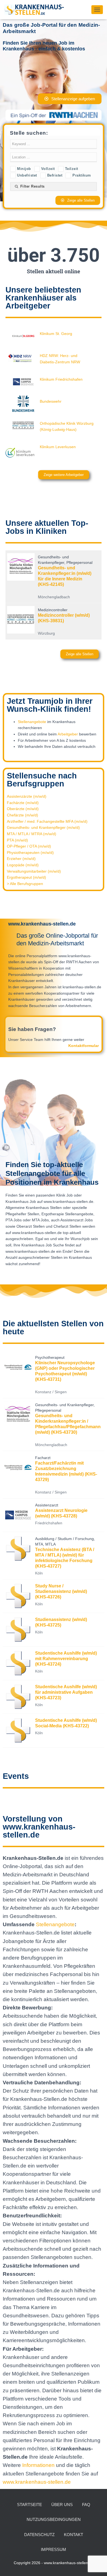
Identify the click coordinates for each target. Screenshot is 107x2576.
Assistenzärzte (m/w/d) (27, 796)
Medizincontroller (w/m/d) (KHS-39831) (64, 618)
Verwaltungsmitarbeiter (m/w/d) (34, 871)
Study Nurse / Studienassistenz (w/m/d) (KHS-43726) (61, 1591)
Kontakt (74, 2535)
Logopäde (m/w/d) (23, 865)
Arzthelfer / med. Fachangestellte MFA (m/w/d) (47, 821)
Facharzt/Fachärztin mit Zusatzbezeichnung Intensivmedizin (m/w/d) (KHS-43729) (66, 1471)
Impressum (54, 2549)
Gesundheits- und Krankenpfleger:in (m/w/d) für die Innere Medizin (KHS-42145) (65, 576)
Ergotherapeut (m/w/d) (26, 877)
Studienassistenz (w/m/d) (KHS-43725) (61, 1622)
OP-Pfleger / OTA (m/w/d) (29, 846)
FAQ (86, 2505)
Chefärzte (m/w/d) (22, 815)
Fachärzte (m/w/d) (23, 803)
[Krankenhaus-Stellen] (36, 10)
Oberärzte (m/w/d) (23, 809)
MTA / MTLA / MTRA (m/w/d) (32, 834)
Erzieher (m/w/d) (21, 859)
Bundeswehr (51, 401)
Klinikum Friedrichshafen (61, 379)
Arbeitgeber (68, 734)
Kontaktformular (84, 1046)
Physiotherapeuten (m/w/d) (30, 853)
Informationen (39, 2465)
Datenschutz (39, 2535)
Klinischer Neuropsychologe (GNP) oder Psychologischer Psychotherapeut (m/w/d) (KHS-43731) (65, 1371)
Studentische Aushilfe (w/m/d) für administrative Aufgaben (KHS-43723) (66, 1692)
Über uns (62, 2505)
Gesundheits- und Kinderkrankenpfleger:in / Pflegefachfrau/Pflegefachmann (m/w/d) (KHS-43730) (68, 1424)
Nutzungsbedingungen (54, 2519)
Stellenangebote (32, 722)
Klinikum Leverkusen (58, 447)
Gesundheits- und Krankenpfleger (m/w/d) (43, 827)
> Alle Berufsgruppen (25, 884)
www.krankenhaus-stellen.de (37, 2482)
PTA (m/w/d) (17, 840)
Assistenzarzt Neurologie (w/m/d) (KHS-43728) (61, 1513)
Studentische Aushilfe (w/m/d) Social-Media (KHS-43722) (66, 1723)
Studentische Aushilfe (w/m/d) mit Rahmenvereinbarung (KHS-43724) (66, 1659)
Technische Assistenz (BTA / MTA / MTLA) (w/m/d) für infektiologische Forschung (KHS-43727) (65, 1558)
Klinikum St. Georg (56, 334)
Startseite (29, 2505)
